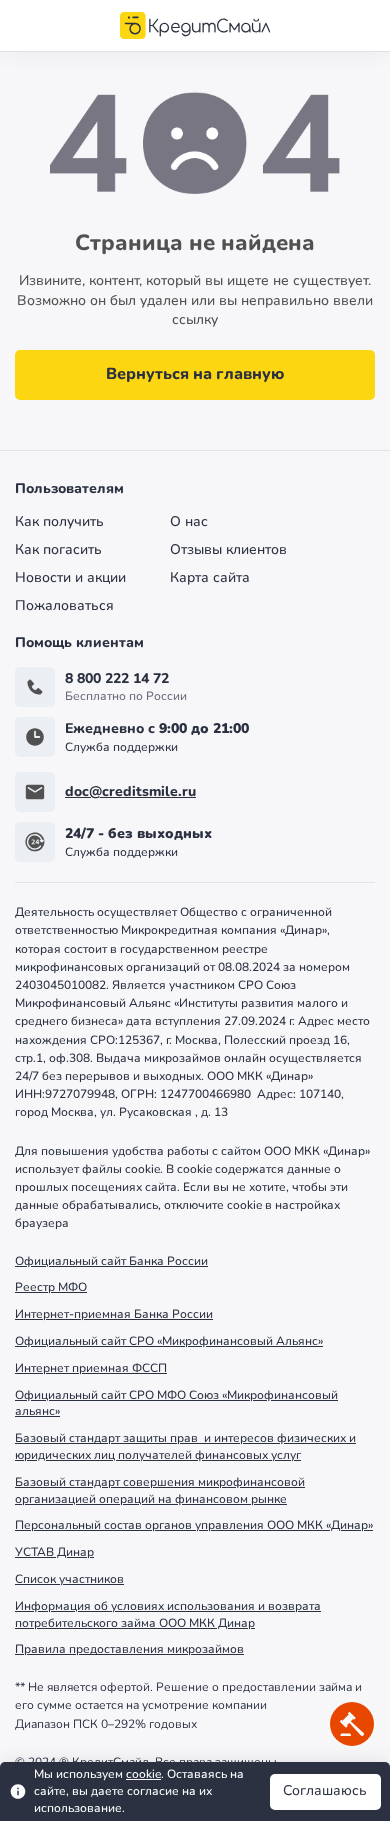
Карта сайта (210, 578)
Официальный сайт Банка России (111, 1261)
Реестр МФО (51, 1287)
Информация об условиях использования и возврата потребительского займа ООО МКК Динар (168, 1614)
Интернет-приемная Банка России (114, 1314)
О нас (189, 522)
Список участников (69, 1579)
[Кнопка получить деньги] (352, 1724)
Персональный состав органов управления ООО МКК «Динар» (194, 1525)
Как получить (59, 522)
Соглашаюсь (325, 1790)
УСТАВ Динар (54, 1552)
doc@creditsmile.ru (130, 792)
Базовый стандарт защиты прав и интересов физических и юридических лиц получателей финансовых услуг (185, 1446)
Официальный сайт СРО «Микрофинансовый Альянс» (169, 1341)
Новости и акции (70, 578)
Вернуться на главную (195, 374)
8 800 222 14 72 (117, 679)
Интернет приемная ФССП (91, 1368)
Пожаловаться (64, 606)
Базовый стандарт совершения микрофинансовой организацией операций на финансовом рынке (160, 1490)
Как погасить (58, 550)
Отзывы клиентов (228, 550)
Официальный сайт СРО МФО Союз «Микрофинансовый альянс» (176, 1403)
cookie (143, 1774)
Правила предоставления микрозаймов (129, 1649)
